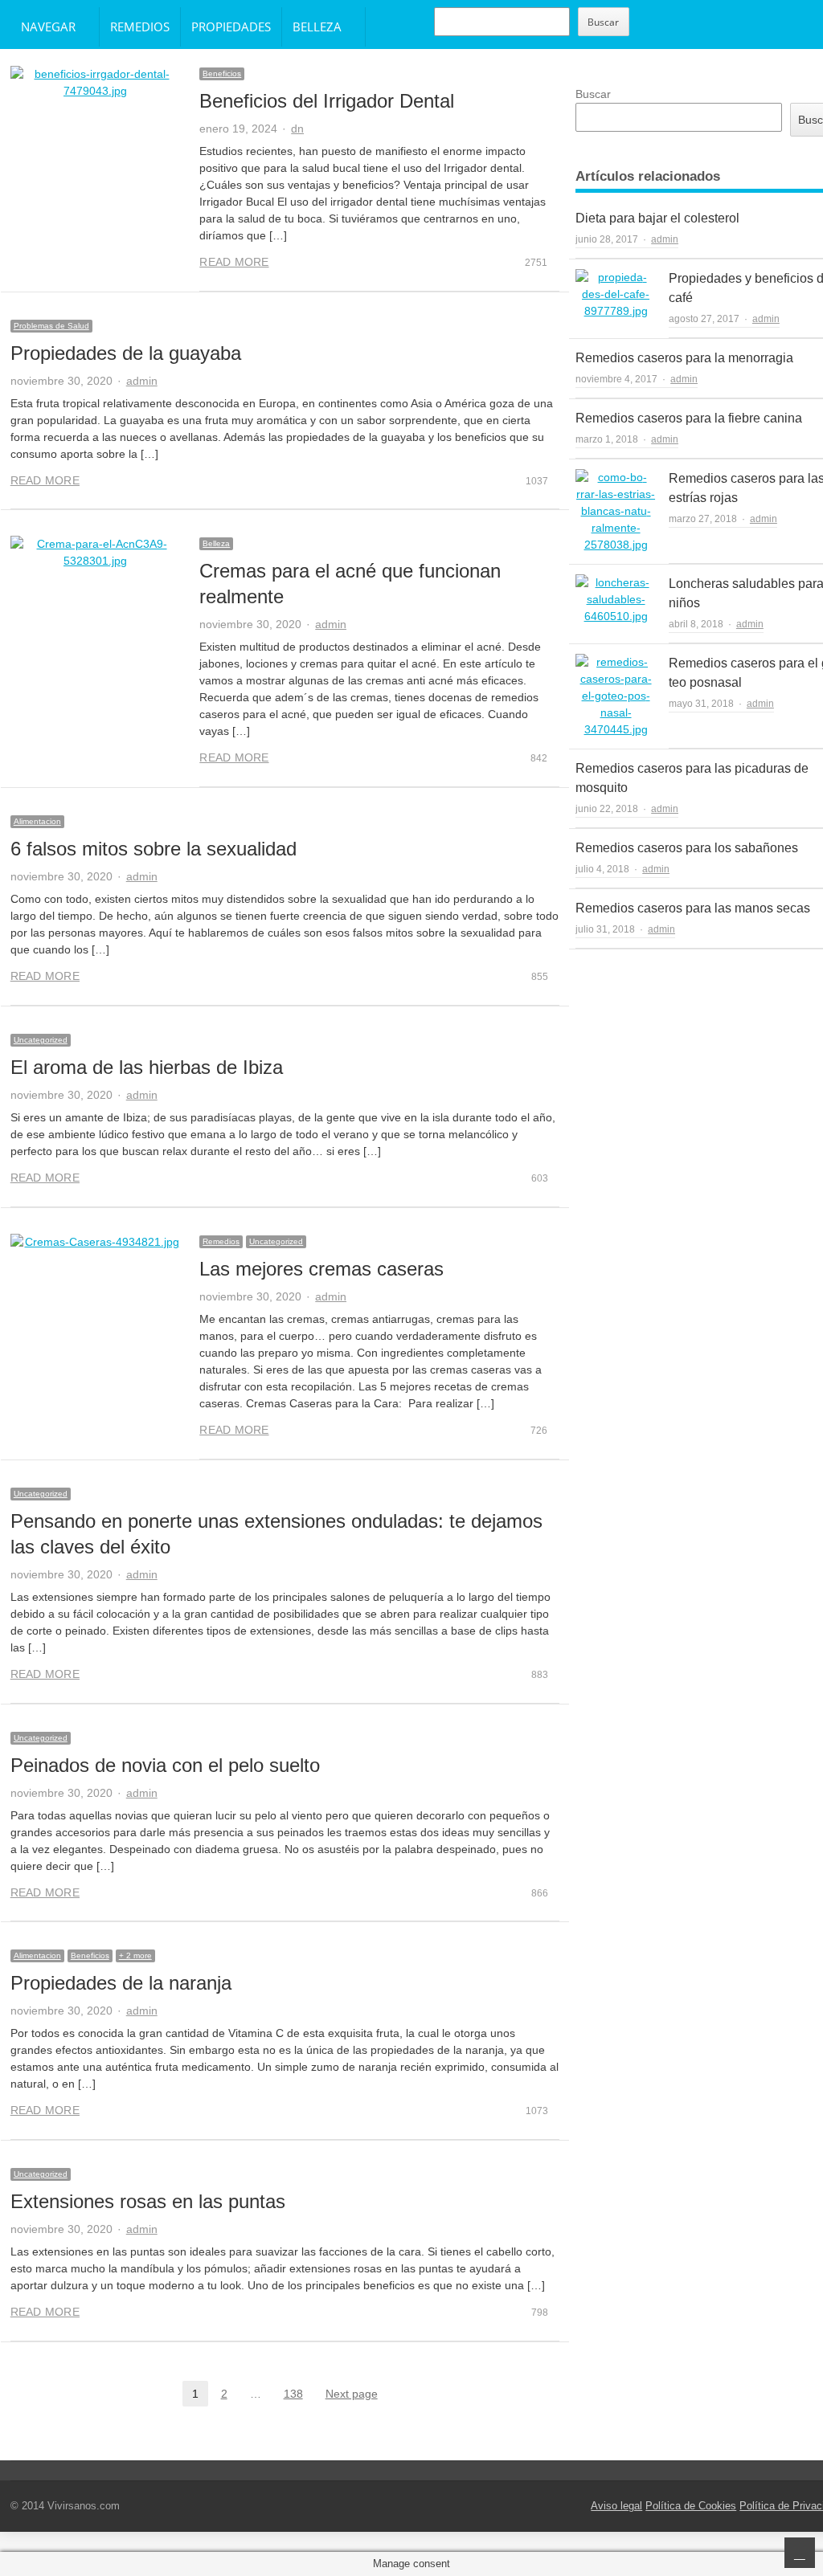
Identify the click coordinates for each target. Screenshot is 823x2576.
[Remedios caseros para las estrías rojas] (616, 511)
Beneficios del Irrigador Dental (327, 101)
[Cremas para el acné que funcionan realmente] (96, 553)
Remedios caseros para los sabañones (687, 848)
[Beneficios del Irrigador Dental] (96, 83)
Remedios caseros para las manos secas (693, 908)
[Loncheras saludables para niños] (616, 600)
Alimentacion (37, 821)
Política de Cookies (691, 2506)
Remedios (140, 27)
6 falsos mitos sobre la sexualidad (154, 849)
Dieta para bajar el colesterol (657, 218)
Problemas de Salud (51, 326)
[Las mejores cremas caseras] (96, 1242)
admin (142, 381)
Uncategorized (41, 1040)
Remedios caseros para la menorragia (684, 358)
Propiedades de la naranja (121, 1983)
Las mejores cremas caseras (321, 1269)
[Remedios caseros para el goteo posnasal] (616, 696)
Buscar (603, 22)
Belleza (317, 27)
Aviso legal (616, 2506)
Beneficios (222, 73)
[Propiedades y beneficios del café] (616, 294)
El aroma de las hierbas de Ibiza (147, 1067)
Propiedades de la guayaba (126, 353)
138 (298, 2395)
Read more (234, 262)
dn (297, 129)
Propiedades (231, 27)
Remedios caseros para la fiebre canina (689, 418)
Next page (352, 2394)
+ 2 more (135, 1955)
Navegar (48, 27)
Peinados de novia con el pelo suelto (165, 1765)
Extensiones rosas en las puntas (148, 2201)
